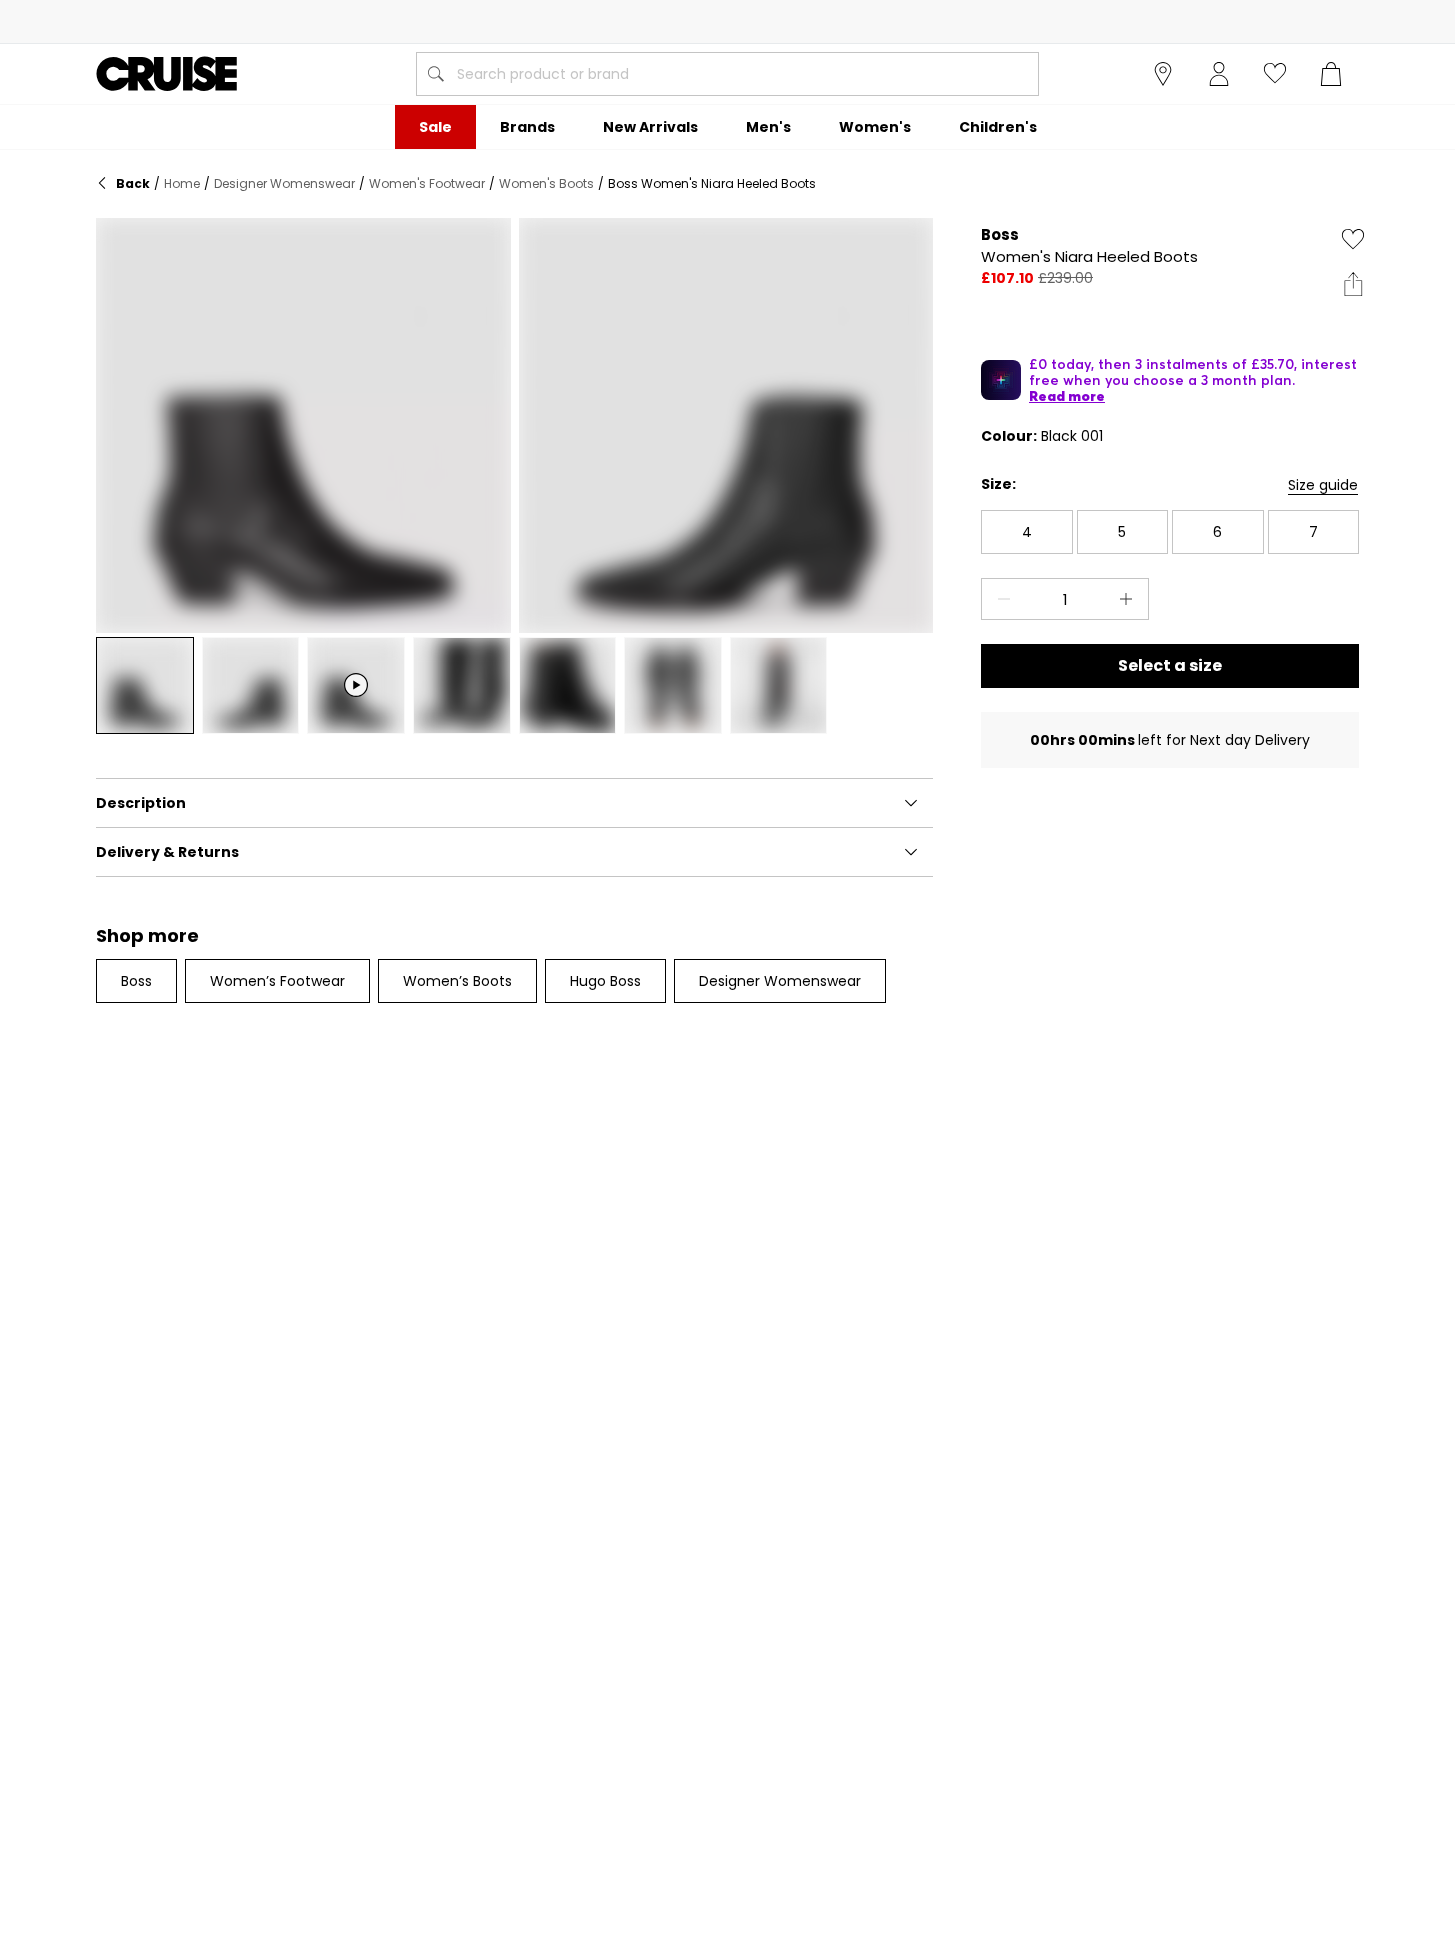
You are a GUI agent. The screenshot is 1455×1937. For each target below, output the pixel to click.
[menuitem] (435, 127)
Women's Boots (546, 183)
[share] (1353, 284)
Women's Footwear (427, 183)
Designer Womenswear (284, 183)
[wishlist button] (1275, 74)
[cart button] (1331, 74)
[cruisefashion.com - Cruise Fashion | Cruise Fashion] (166, 74)
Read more (1067, 396)
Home (182, 183)
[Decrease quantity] (1000, 599)
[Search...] (436, 74)
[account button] (1219, 74)
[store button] (1163, 74)
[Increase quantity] (1130, 599)
